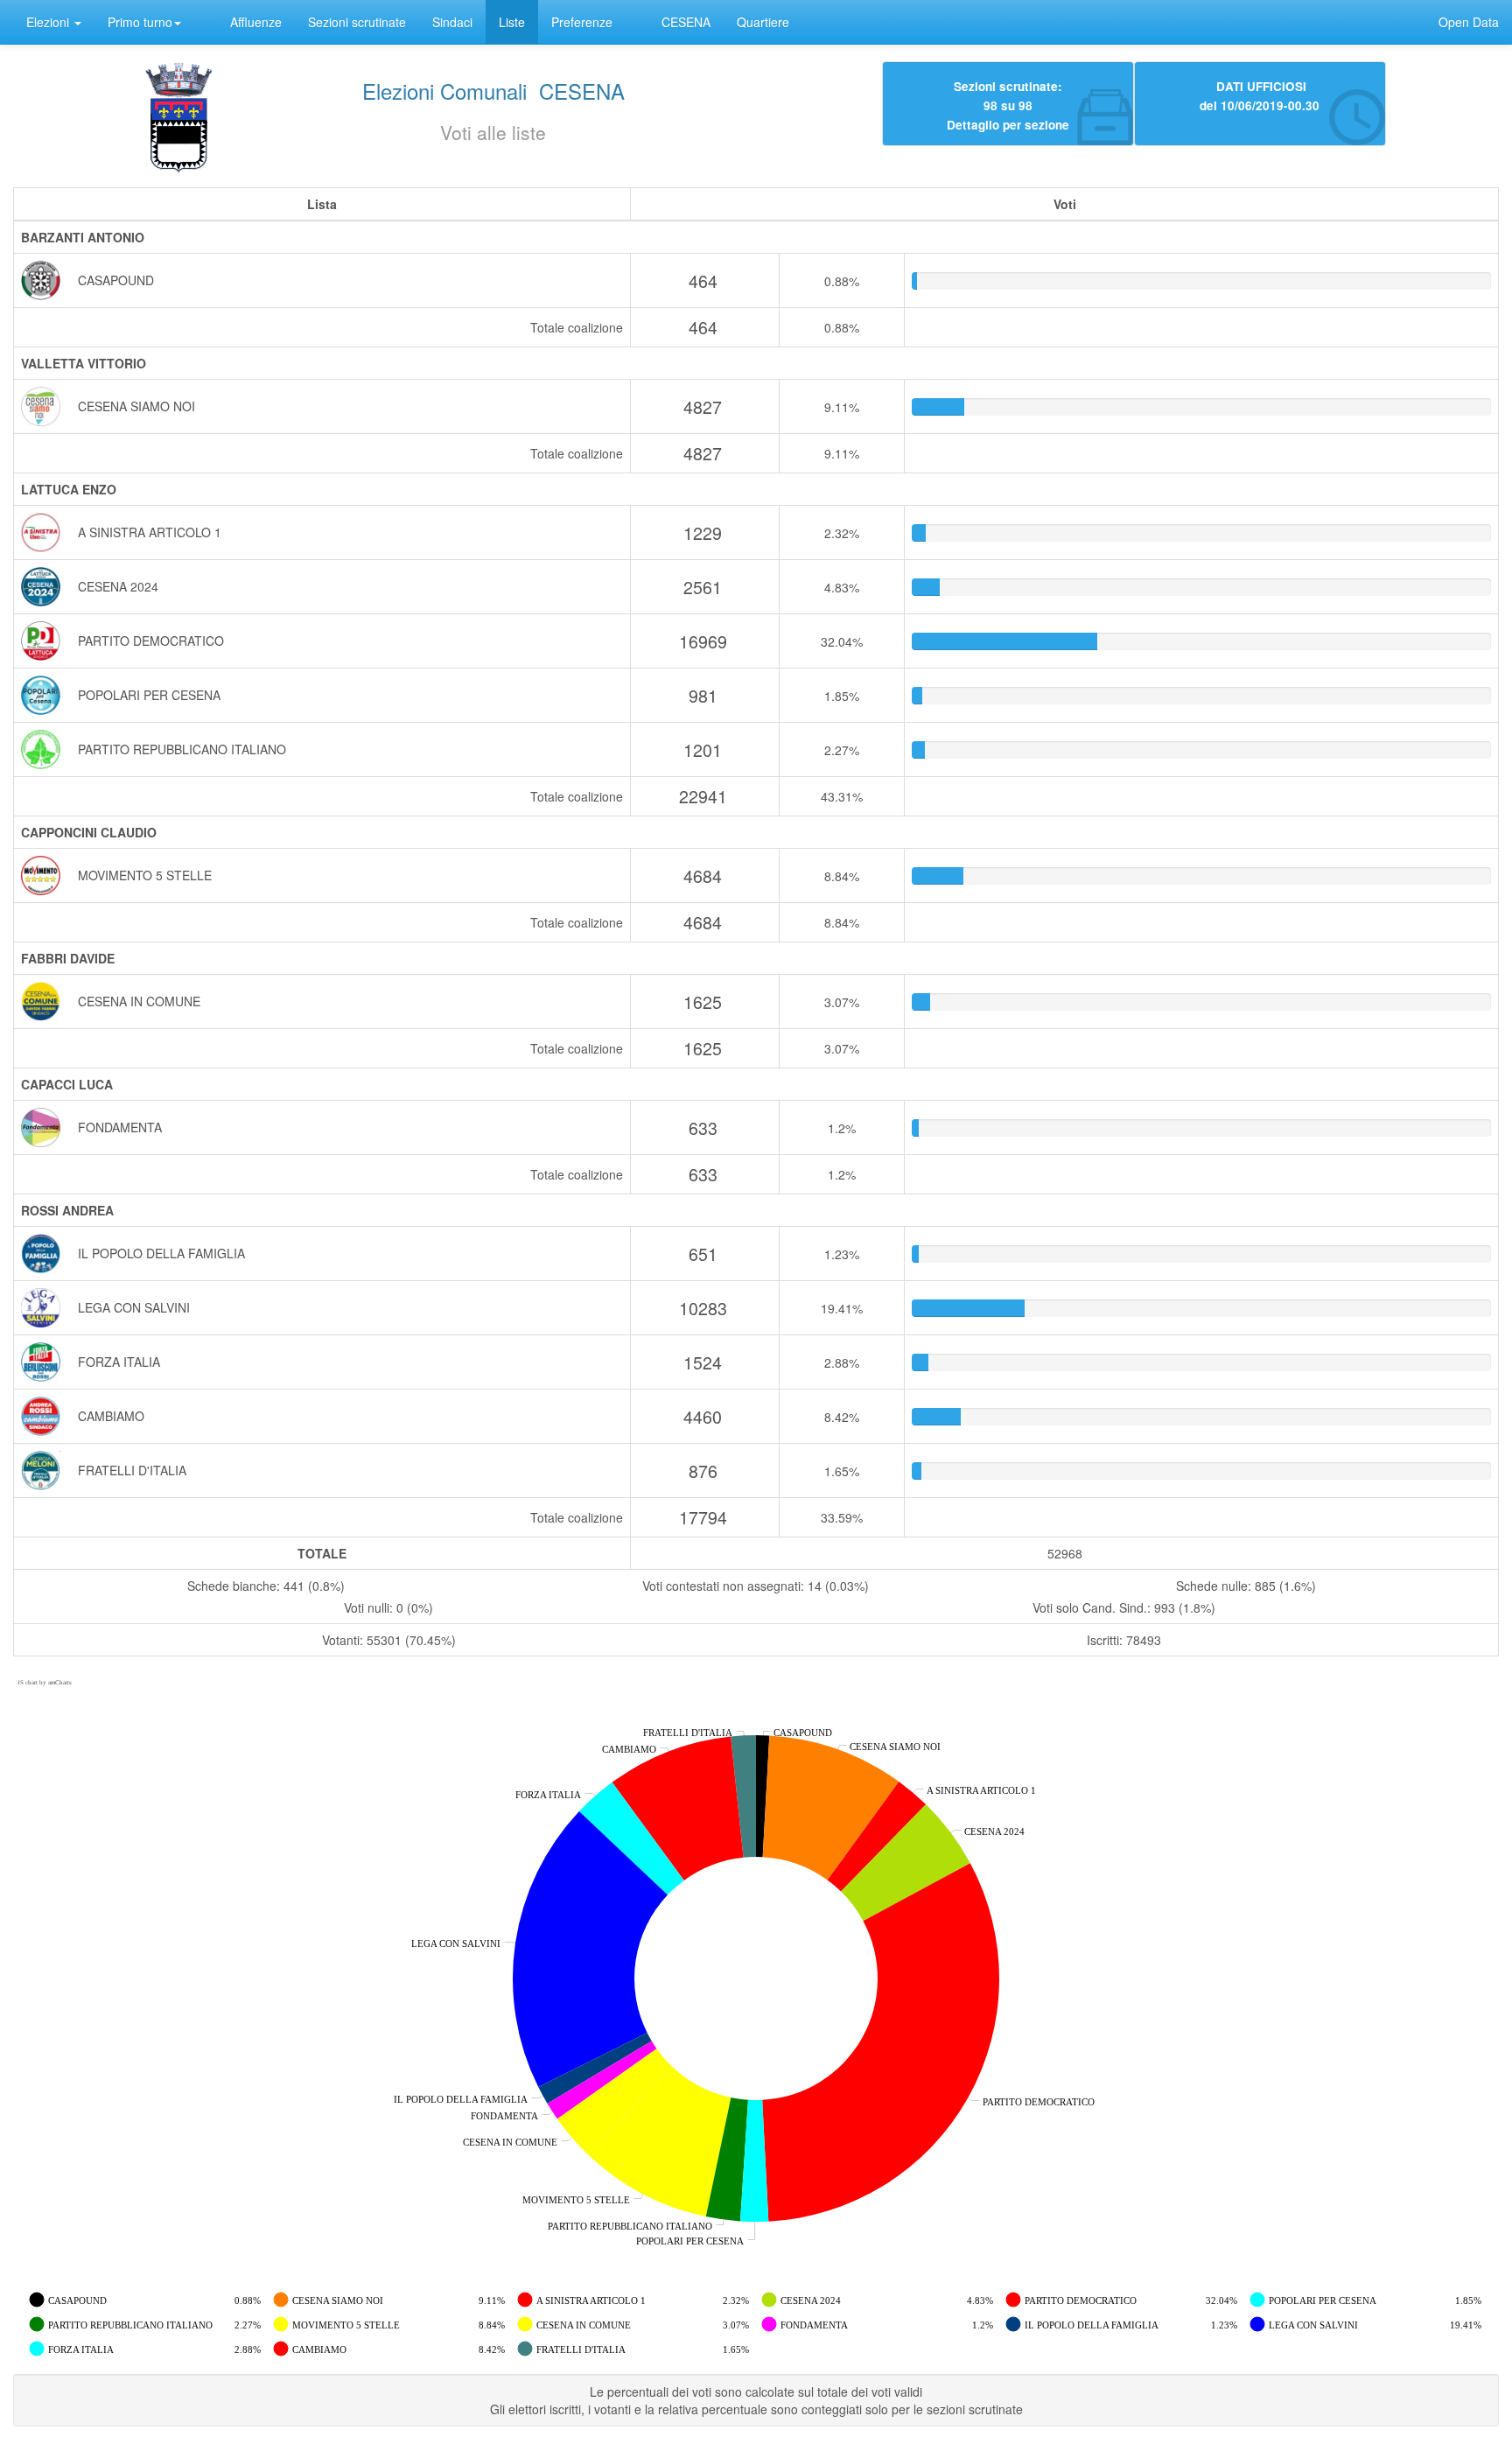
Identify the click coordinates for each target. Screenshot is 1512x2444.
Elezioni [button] (49, 22)
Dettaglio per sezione (1008, 124)
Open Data (1469, 22)
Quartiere (763, 22)
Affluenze (256, 22)
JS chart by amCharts (45, 1683)
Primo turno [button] (140, 22)
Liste (512, 22)
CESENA (686, 22)
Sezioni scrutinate (357, 22)
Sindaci (452, 22)
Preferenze (582, 22)
